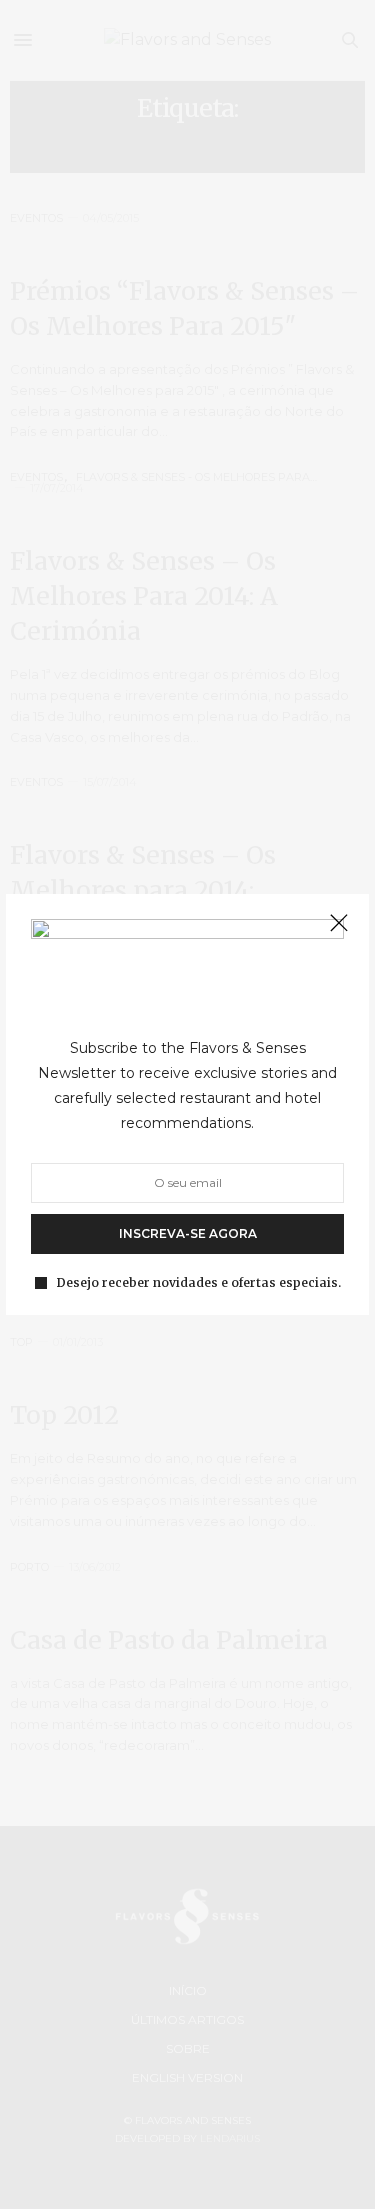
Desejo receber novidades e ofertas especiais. (199, 1283)
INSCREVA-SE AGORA (188, 1233)
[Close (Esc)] (339, 924)
